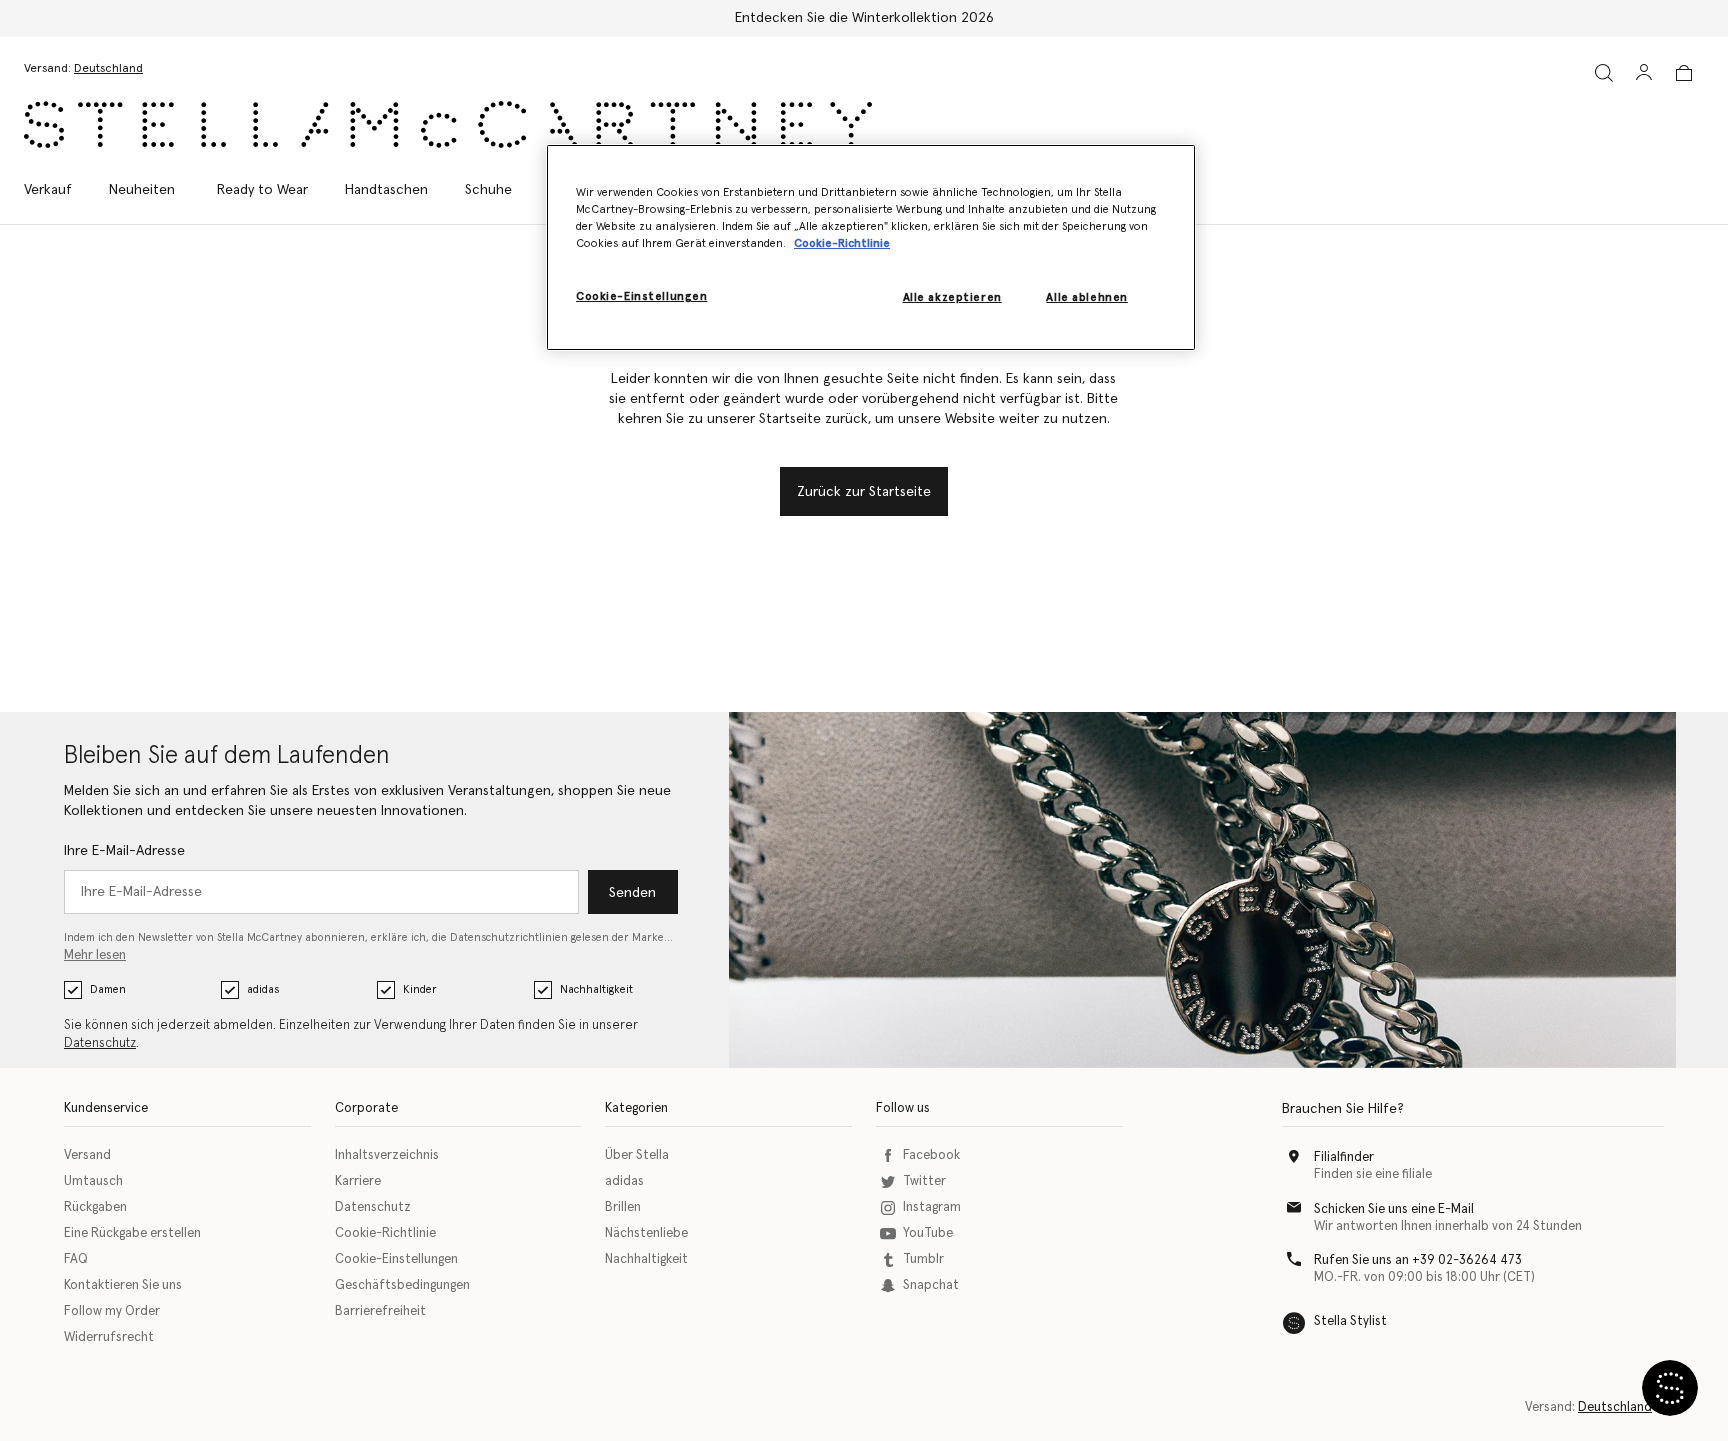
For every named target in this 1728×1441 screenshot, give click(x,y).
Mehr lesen (95, 955)
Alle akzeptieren (952, 297)
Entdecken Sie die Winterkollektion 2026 (864, 18)
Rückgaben (95, 1207)
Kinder (420, 989)
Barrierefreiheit (380, 1311)
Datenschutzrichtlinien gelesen (529, 937)
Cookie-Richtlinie (385, 1233)
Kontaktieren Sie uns (123, 1285)
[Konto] (1644, 72)
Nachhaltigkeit (596, 989)
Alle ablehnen (1086, 297)
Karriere (358, 1181)
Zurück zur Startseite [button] (864, 492)
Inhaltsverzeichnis (387, 1155)
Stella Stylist (1350, 1321)
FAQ (76, 1259)
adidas (263, 989)
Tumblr (923, 1259)
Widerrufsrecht (109, 1337)
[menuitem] (142, 190)
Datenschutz (100, 1043)
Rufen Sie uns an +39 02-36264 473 (1418, 1260)
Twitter (924, 1181)
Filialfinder (1344, 1157)
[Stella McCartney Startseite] (448, 124)
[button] (1670, 1388)
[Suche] (1604, 72)
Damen (108, 989)
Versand (87, 1155)
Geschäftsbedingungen (402, 1285)
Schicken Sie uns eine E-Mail (1394, 1209)
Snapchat (931, 1285)
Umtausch (93, 1181)
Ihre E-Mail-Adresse (124, 851)
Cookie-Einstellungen (396, 1259)
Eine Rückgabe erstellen (132, 1233)
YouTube (928, 1233)
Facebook (931, 1155)
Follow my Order (112, 1311)
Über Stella (637, 1155)
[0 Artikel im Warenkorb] (1684, 73)
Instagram (932, 1207)
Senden (632, 893)
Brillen (623, 1207)
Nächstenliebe (646, 1233)
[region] (871, 247)
